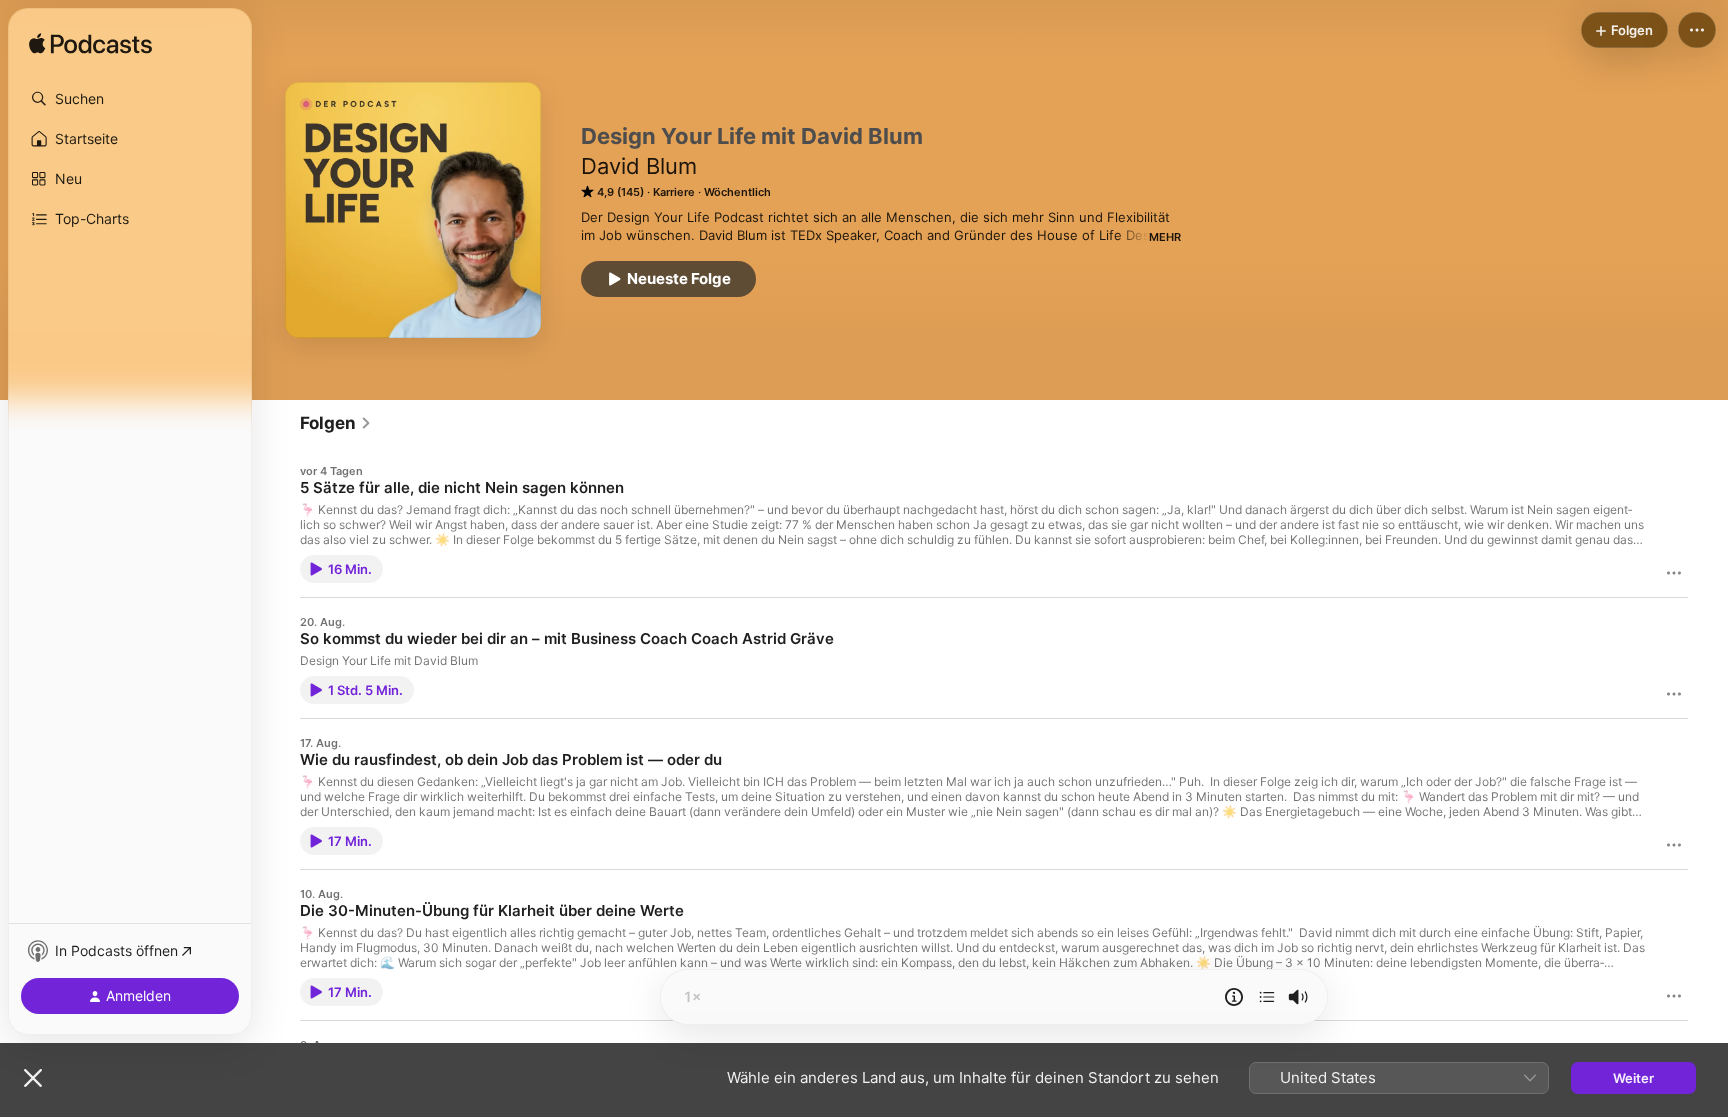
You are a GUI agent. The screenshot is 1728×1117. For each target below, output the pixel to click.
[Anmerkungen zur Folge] (1234, 997)
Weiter (1633, 1078)
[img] (90, 45)
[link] (336, 423)
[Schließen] (33, 1078)
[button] (130, 99)
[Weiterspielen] (1267, 997)
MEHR (1165, 237)
